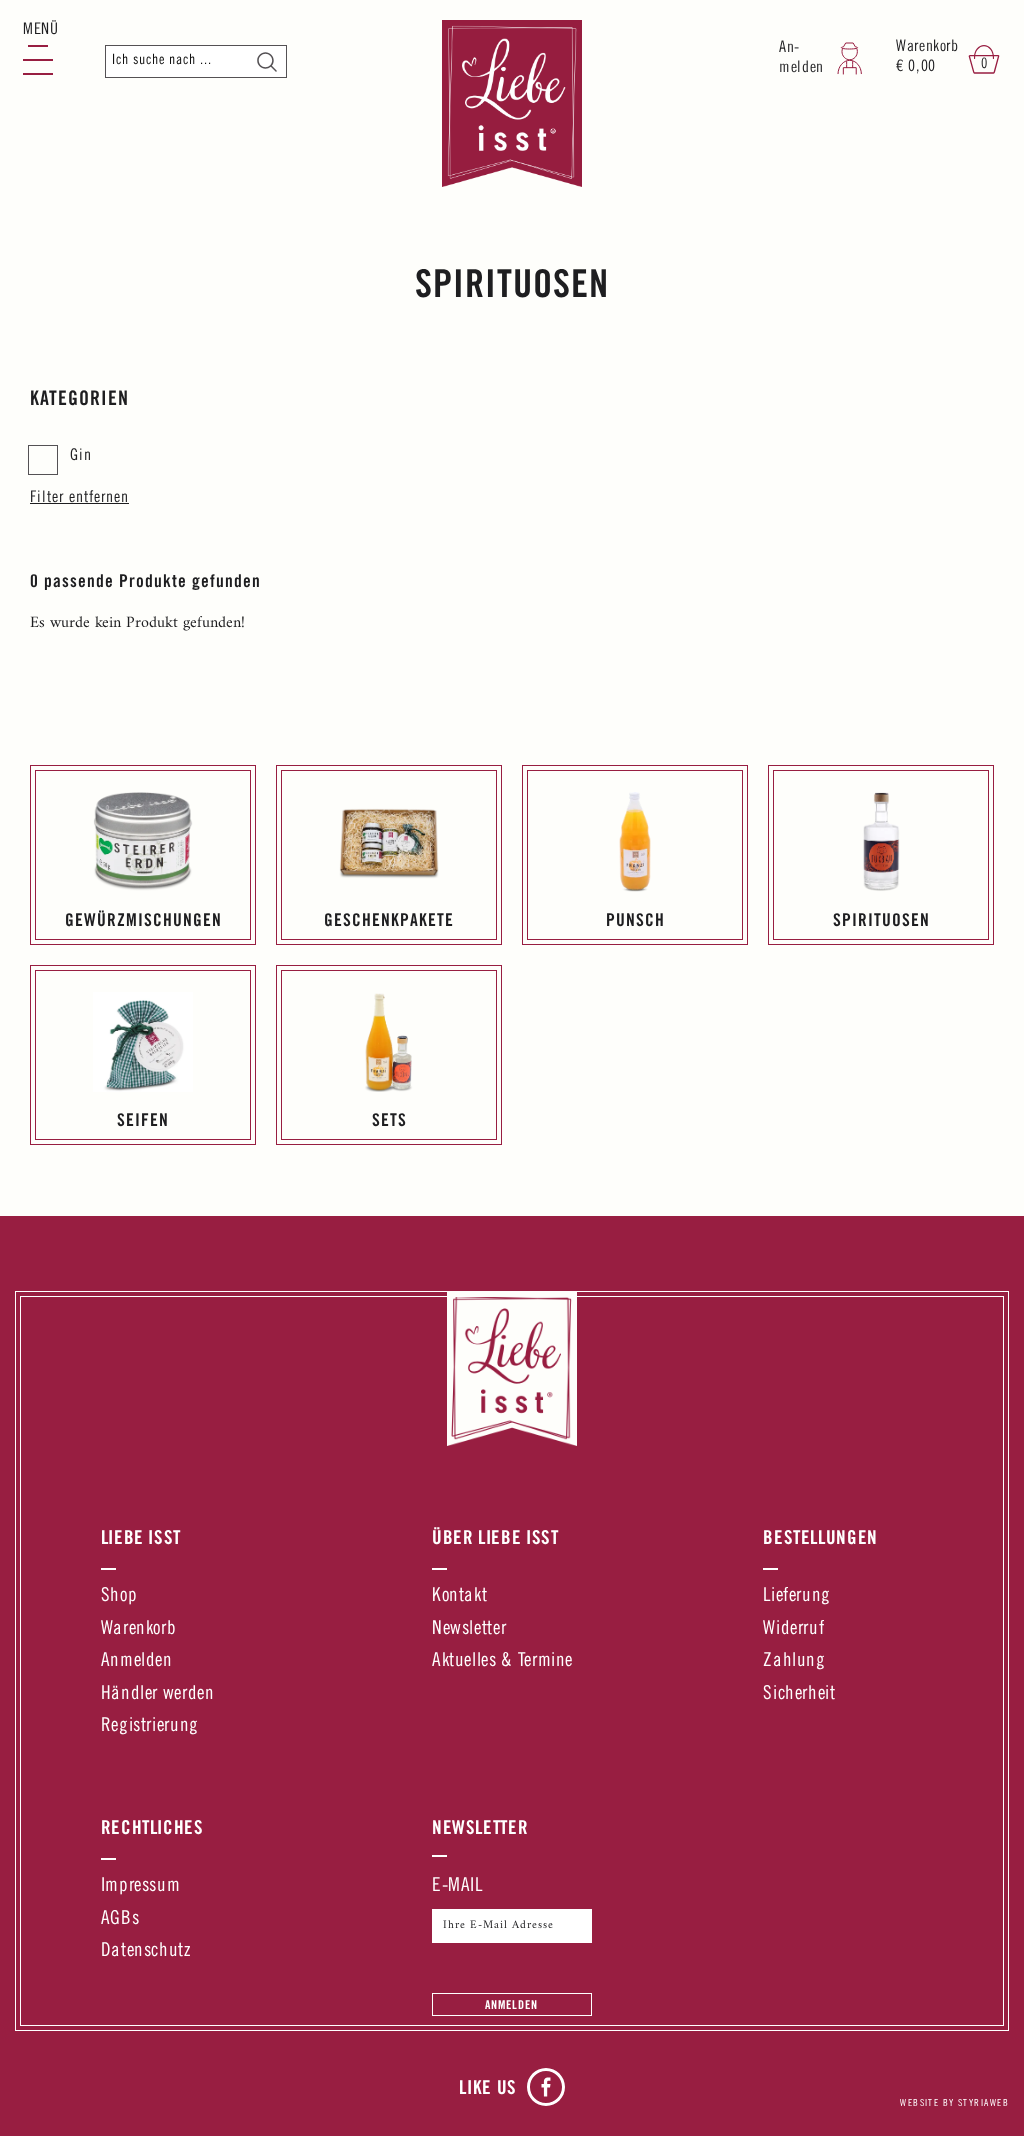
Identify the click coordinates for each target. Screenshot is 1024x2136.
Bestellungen (820, 1537)
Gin (81, 456)
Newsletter (469, 1629)
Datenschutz (146, 1951)
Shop (119, 1596)
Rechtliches (152, 1827)
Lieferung (797, 1596)
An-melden (801, 58)
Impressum (141, 1886)
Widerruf (793, 1629)
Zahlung (794, 1661)
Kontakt (459, 1596)
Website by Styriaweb (954, 2104)
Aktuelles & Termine (502, 1661)
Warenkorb (139, 1629)
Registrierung (150, 1726)
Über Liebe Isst (495, 1537)
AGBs (120, 1919)
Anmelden (137, 1661)
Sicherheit (799, 1694)
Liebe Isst (141, 1537)
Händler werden (158, 1694)
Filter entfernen (79, 498)
